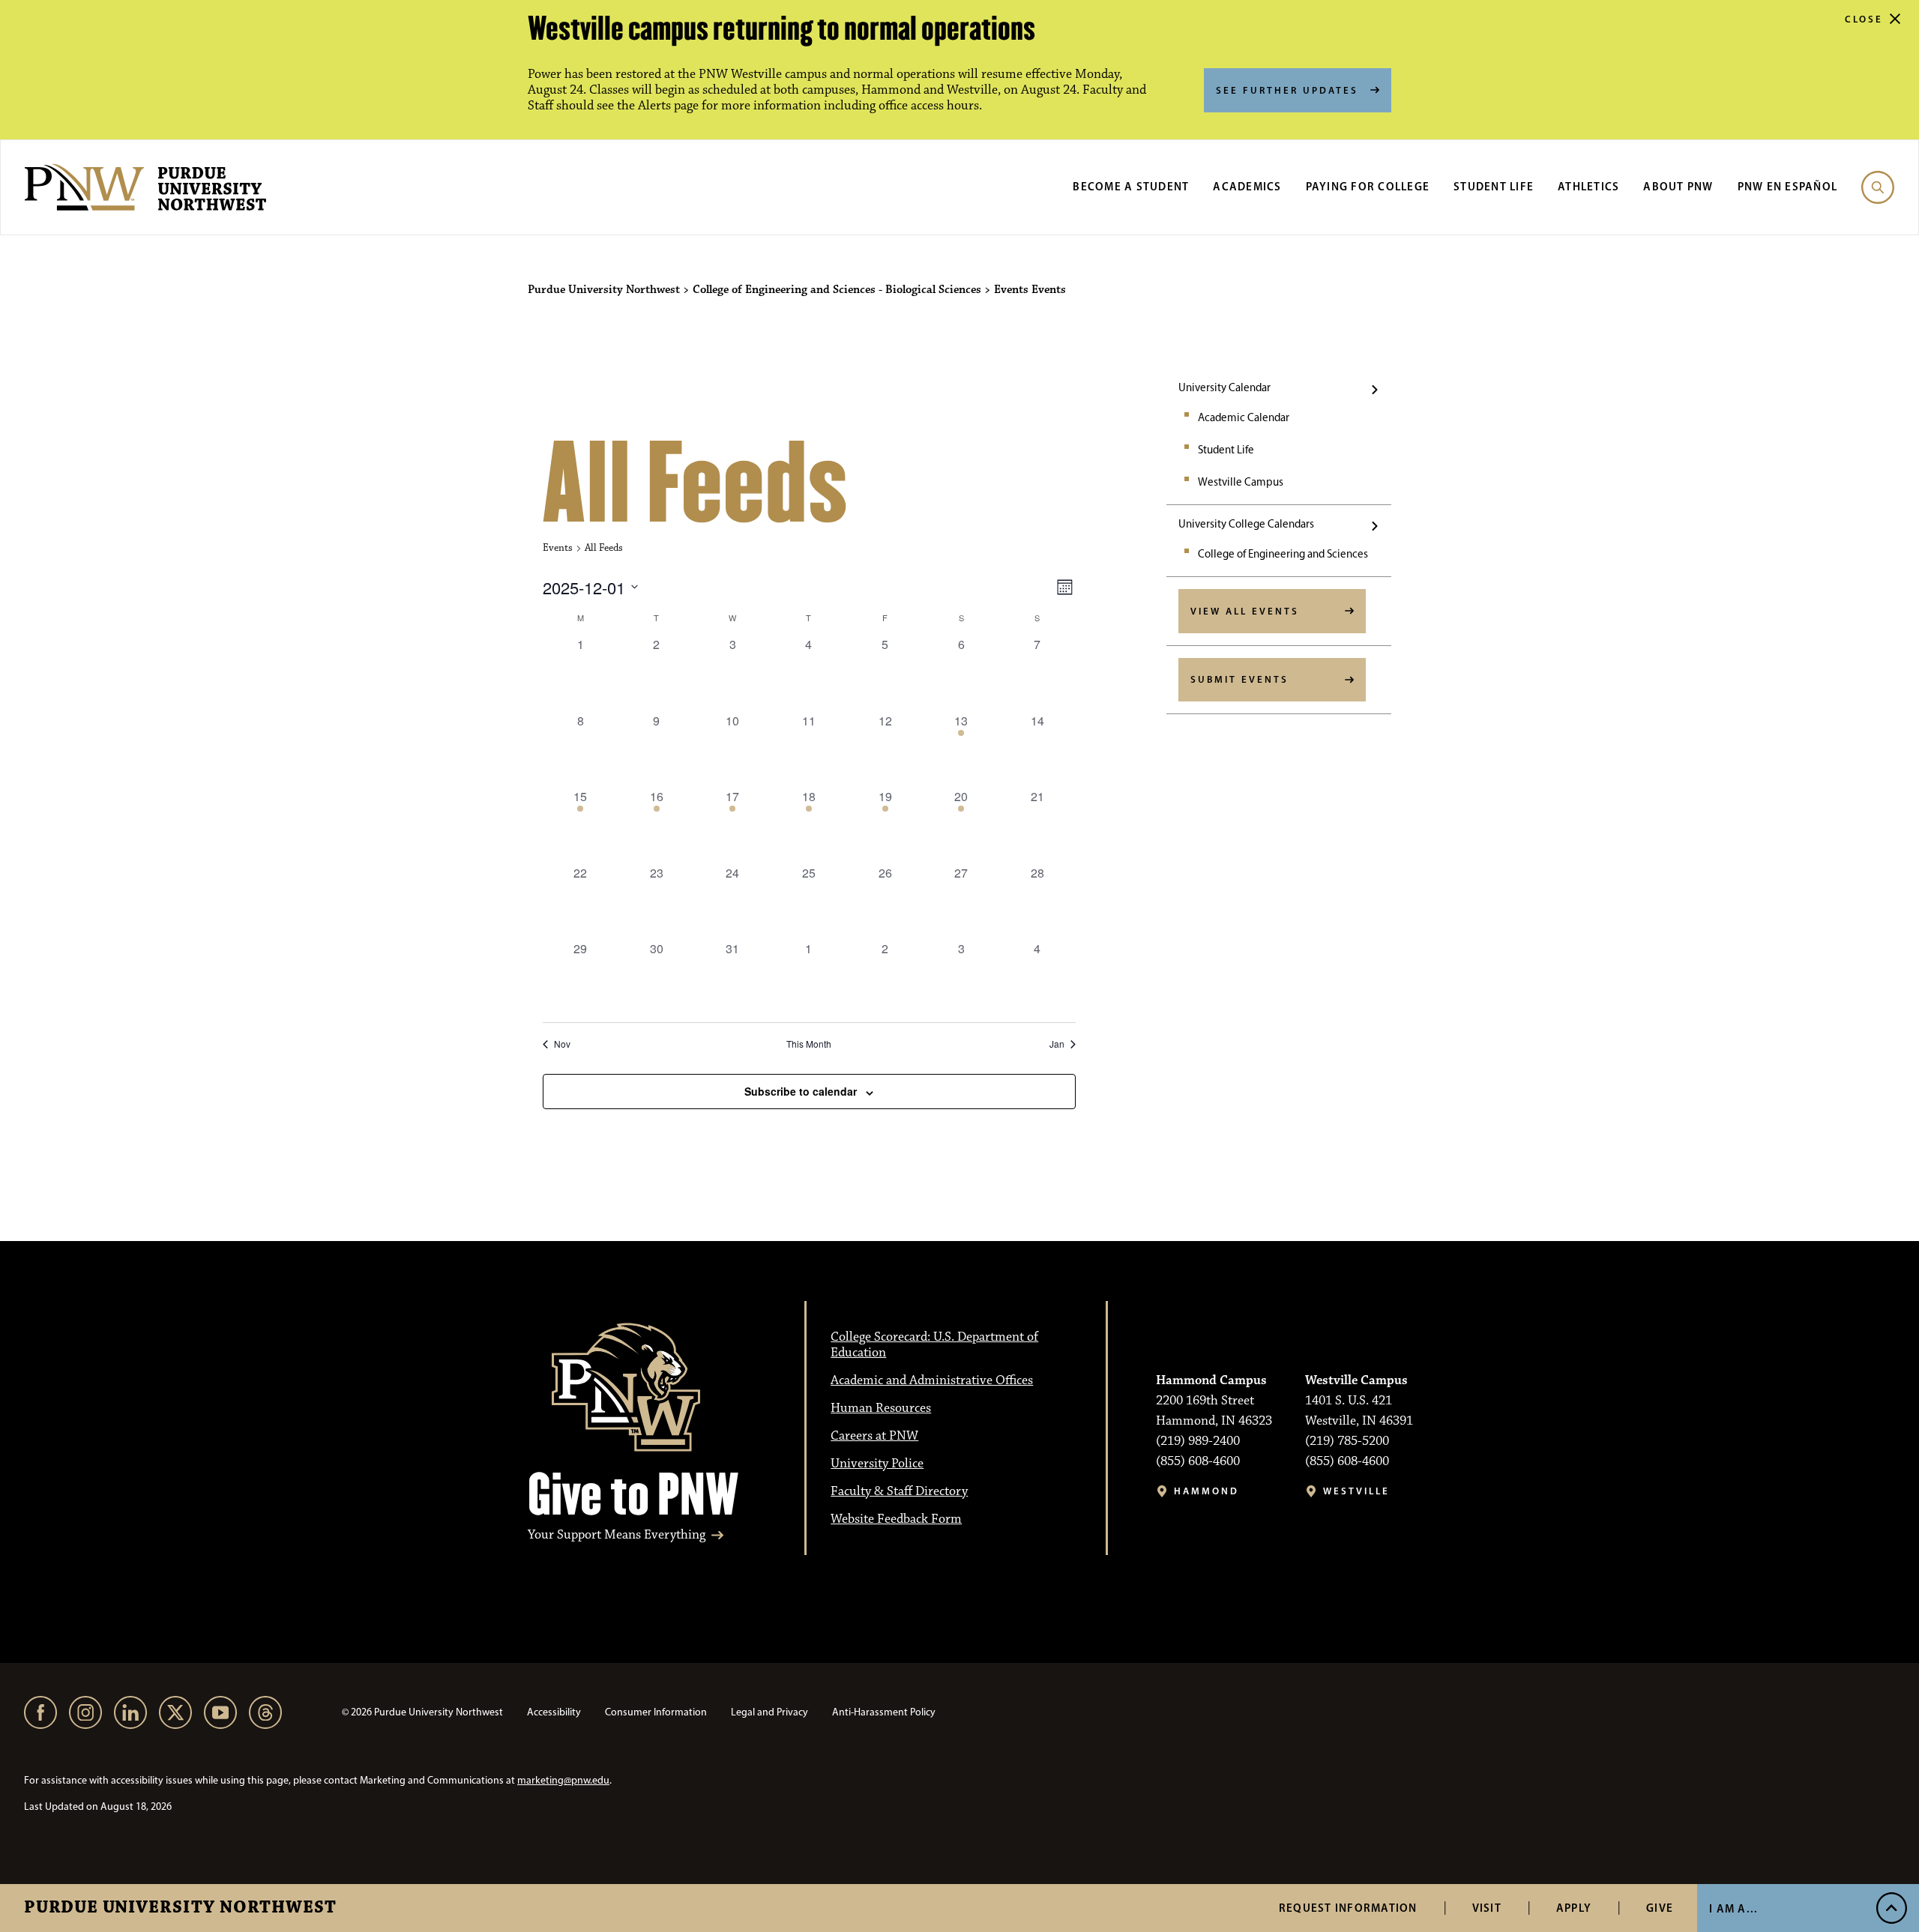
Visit (1487, 1908)
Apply (1574, 1908)
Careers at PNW (874, 1436)
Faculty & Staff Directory (899, 1491)
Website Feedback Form (896, 1519)
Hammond (1206, 1491)
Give (1660, 1908)
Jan (1057, 1044)
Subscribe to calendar (801, 1091)
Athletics (1588, 186)
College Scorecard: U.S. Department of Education (934, 1345)
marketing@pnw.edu (563, 1780)
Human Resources (881, 1408)
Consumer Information (656, 1712)
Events (558, 548)
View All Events (1245, 611)
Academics (1247, 186)
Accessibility (554, 1712)
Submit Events (1239, 679)
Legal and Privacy (769, 1712)
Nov (562, 1044)
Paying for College (1368, 186)
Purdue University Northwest (180, 1908)
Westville (1356, 1491)
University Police (877, 1464)
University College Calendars (1246, 524)
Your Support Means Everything (617, 1535)
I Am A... (1733, 1908)
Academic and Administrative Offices (932, 1380)
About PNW (1678, 186)
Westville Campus (1241, 482)
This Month (809, 1044)
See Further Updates (1287, 90)
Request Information (1348, 1908)
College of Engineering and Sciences (1283, 554)
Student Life (1494, 186)
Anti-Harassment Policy (884, 1712)
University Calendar (1224, 387)
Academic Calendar (1244, 417)
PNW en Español (1788, 186)
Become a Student (1131, 186)
